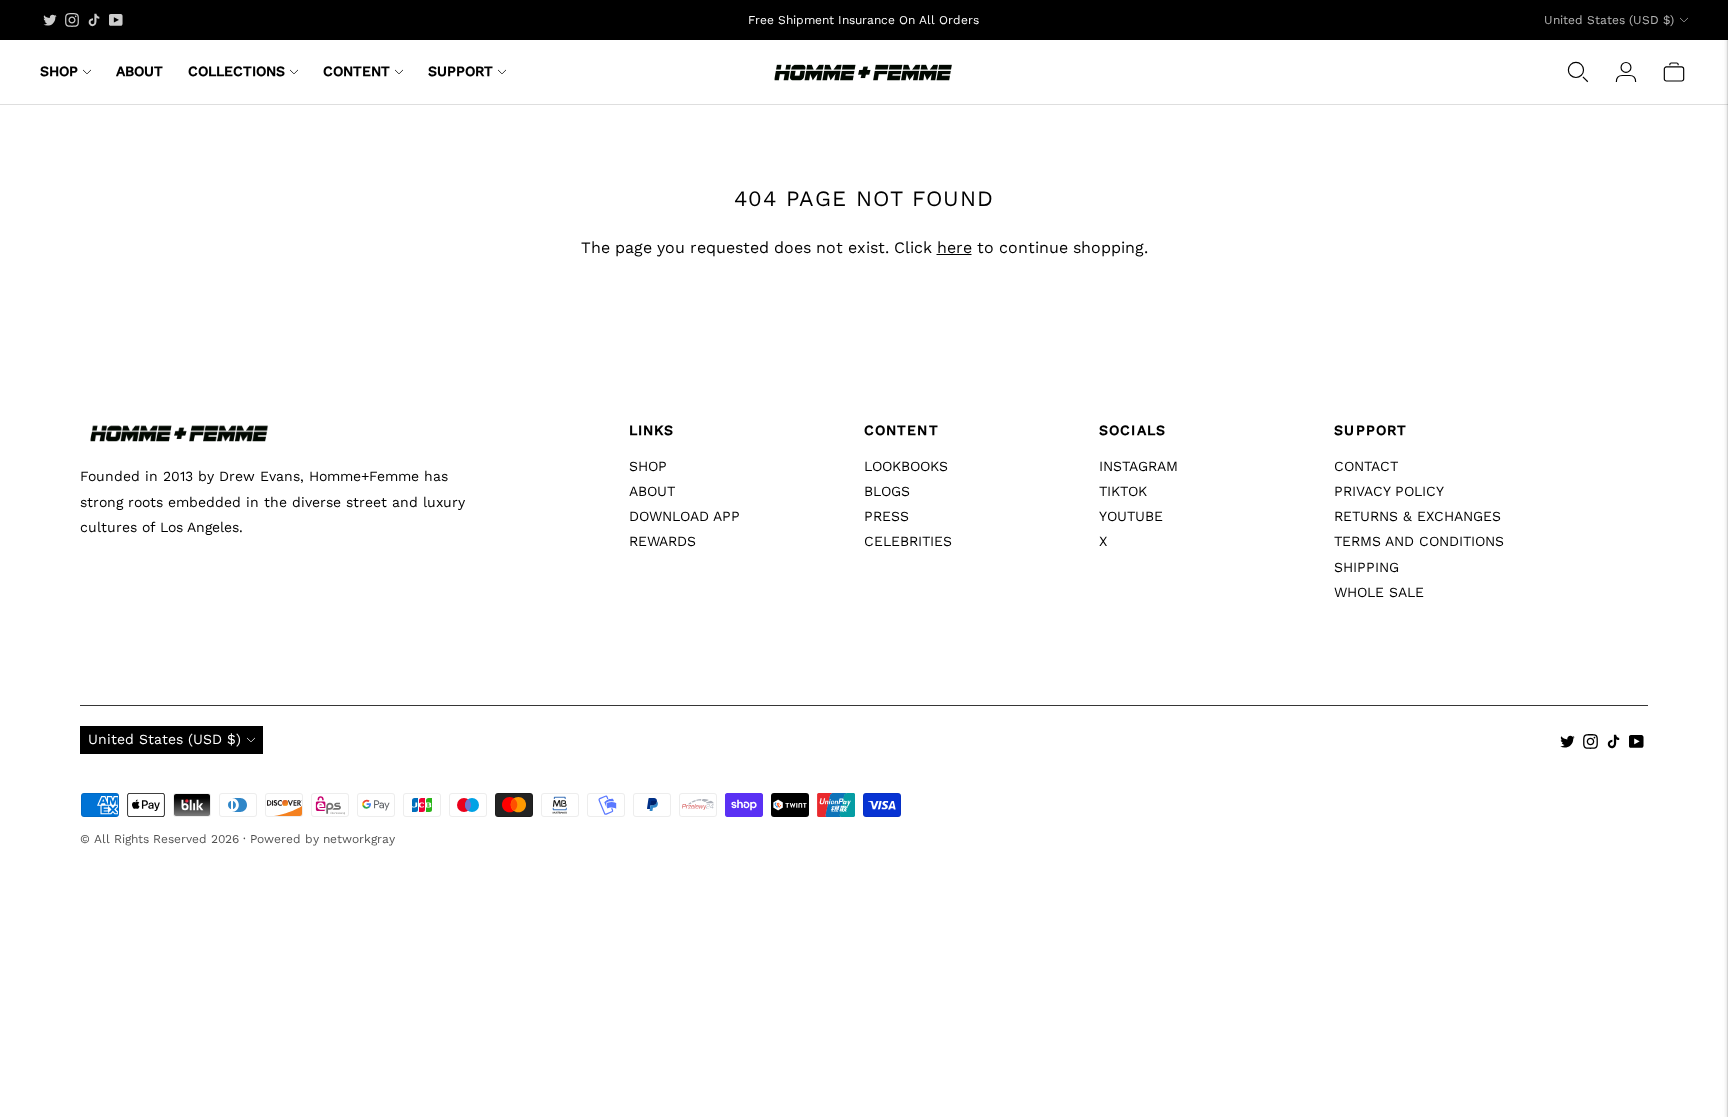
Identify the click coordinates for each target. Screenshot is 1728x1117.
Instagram (1138, 466)
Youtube (1131, 516)
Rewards (662, 541)
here (954, 247)
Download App (684, 516)
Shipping (1366, 567)
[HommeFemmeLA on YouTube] (116, 20)
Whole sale (1379, 592)
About (652, 491)
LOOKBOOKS (906, 466)
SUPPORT (460, 71)
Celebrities (908, 541)
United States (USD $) (1609, 20)
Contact (1366, 466)
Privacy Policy (1389, 491)
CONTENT (356, 71)
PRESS (886, 516)
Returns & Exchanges (1417, 516)
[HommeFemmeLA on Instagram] (72, 20)
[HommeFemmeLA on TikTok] (94, 20)
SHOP (59, 71)
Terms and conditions (1419, 541)
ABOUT (139, 71)
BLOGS (887, 491)
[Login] (1626, 72)
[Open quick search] (1578, 72)
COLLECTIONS (236, 71)
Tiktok (1123, 491)
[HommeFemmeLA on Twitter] (50, 20)
